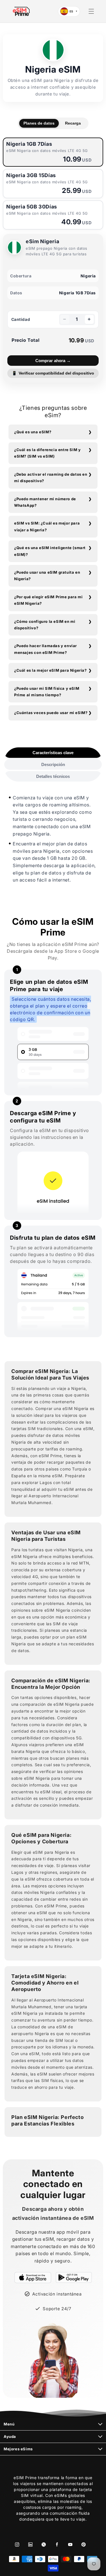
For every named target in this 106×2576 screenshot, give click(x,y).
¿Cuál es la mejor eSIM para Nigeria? (50, 670)
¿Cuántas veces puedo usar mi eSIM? (51, 713)
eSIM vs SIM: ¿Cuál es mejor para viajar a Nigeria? (47, 526)
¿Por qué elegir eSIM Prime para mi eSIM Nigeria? (48, 600)
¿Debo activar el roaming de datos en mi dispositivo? (51, 477)
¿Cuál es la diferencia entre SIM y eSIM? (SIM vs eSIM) (47, 453)
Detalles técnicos (53, 776)
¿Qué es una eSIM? (33, 432)
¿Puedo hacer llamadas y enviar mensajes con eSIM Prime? (46, 649)
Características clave (53, 753)
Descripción (53, 764)
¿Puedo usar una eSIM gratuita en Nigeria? (47, 576)
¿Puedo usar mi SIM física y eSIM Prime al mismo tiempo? (47, 692)
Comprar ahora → (53, 361)
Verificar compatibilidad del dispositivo (53, 373)
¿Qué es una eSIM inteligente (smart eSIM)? (50, 551)
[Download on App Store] (33, 2277)
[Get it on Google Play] (74, 2277)
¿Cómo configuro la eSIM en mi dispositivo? (45, 625)
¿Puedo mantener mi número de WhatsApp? (45, 502)
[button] (91, 11)
